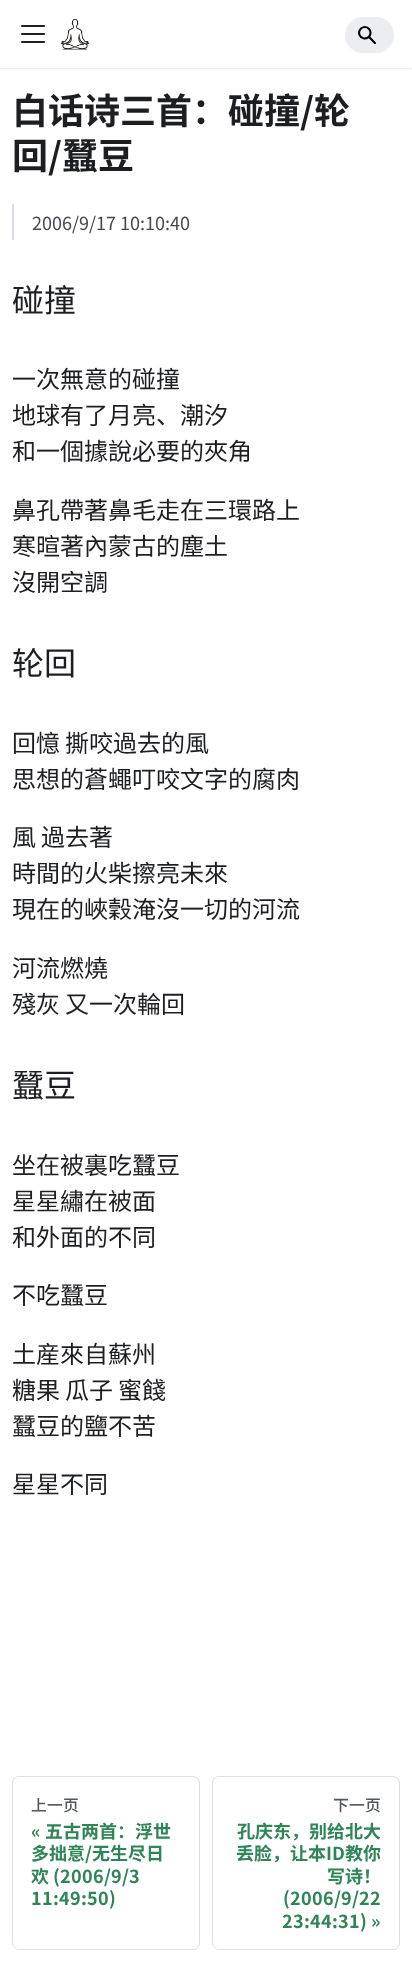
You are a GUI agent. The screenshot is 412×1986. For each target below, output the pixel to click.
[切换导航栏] (33, 34)
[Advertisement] (205, 1632)
